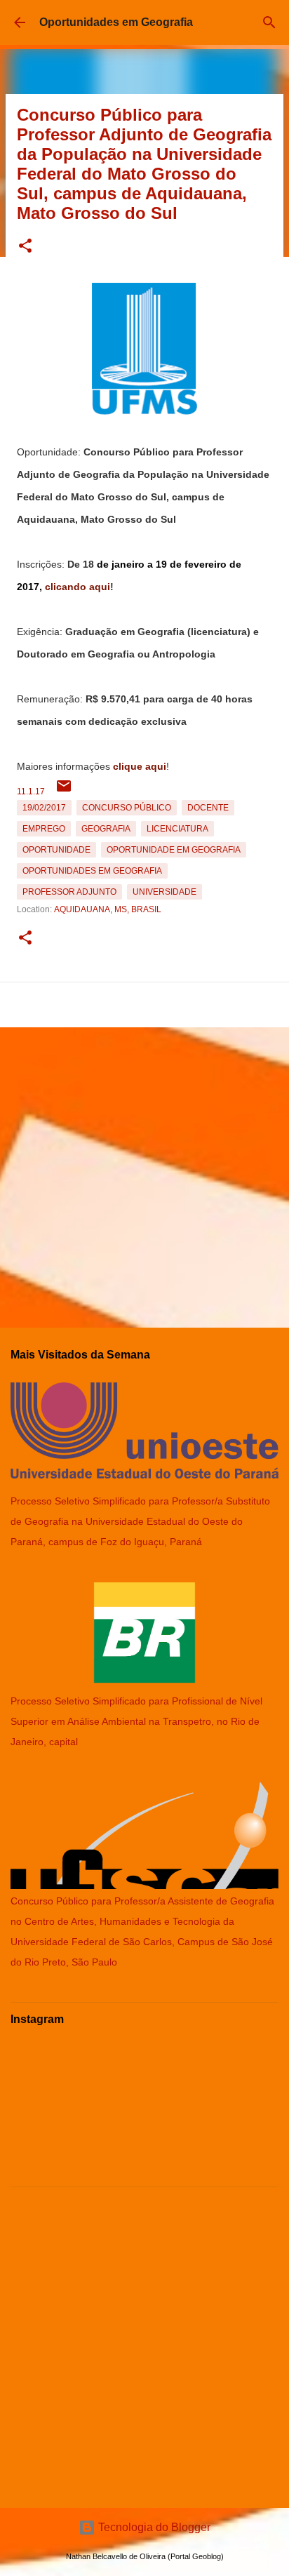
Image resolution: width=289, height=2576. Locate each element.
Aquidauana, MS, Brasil (108, 909)
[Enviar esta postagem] (64, 792)
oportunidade (56, 850)
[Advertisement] (144, 1172)
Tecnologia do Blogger (153, 2527)
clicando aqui (78, 587)
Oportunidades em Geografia (116, 22)
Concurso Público (127, 808)
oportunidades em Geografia (92, 871)
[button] (25, 247)
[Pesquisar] (269, 22)
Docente (208, 808)
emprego (44, 829)
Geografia (106, 829)
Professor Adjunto (69, 892)
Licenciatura (177, 829)
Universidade (164, 892)
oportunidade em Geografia (174, 850)
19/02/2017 (44, 808)
